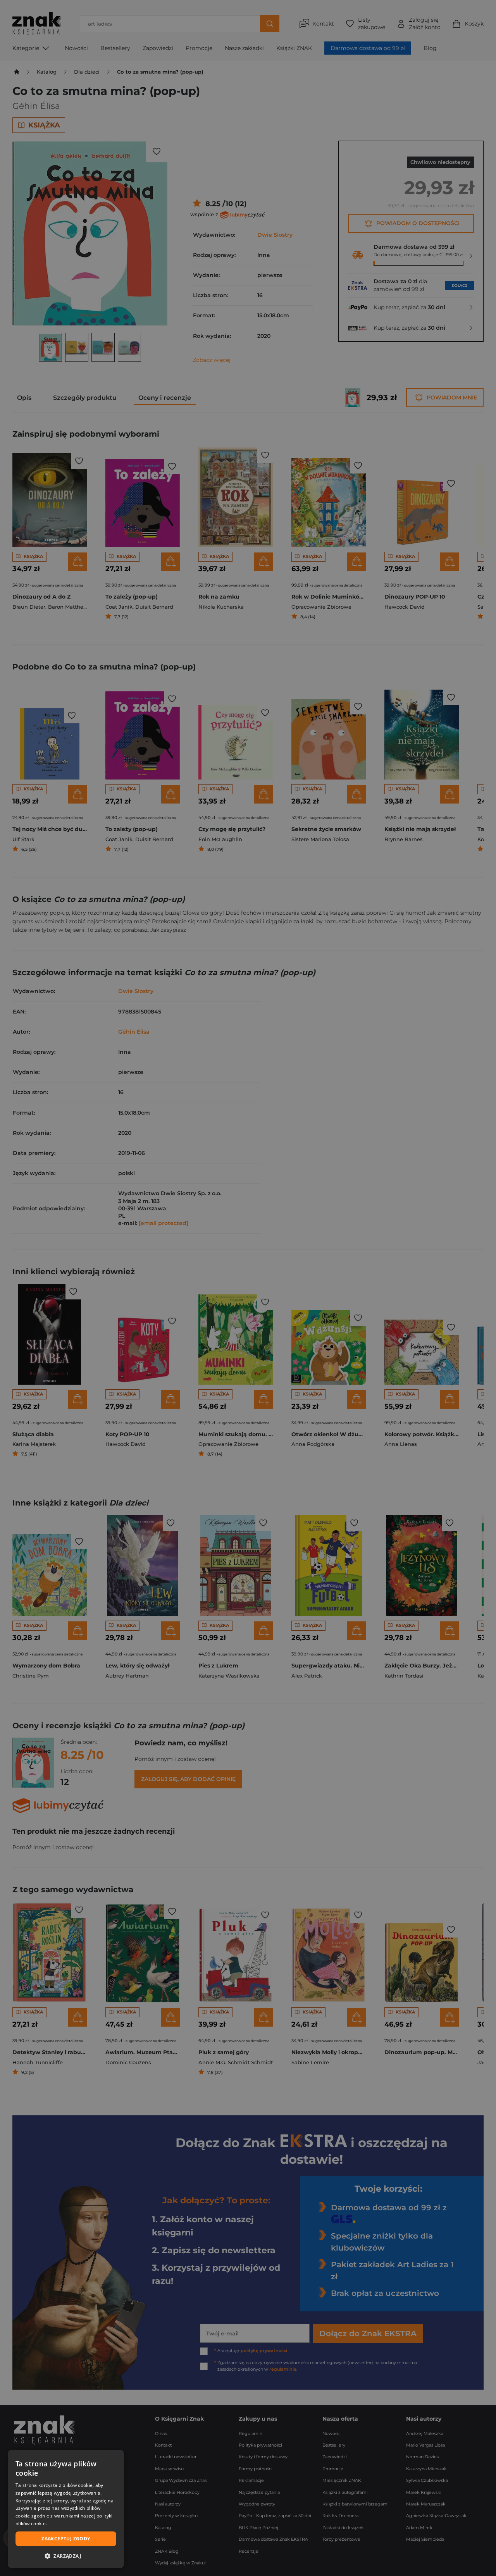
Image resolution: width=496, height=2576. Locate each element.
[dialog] (66, 2509)
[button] (66, 2556)
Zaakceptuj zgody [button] (66, 2539)
